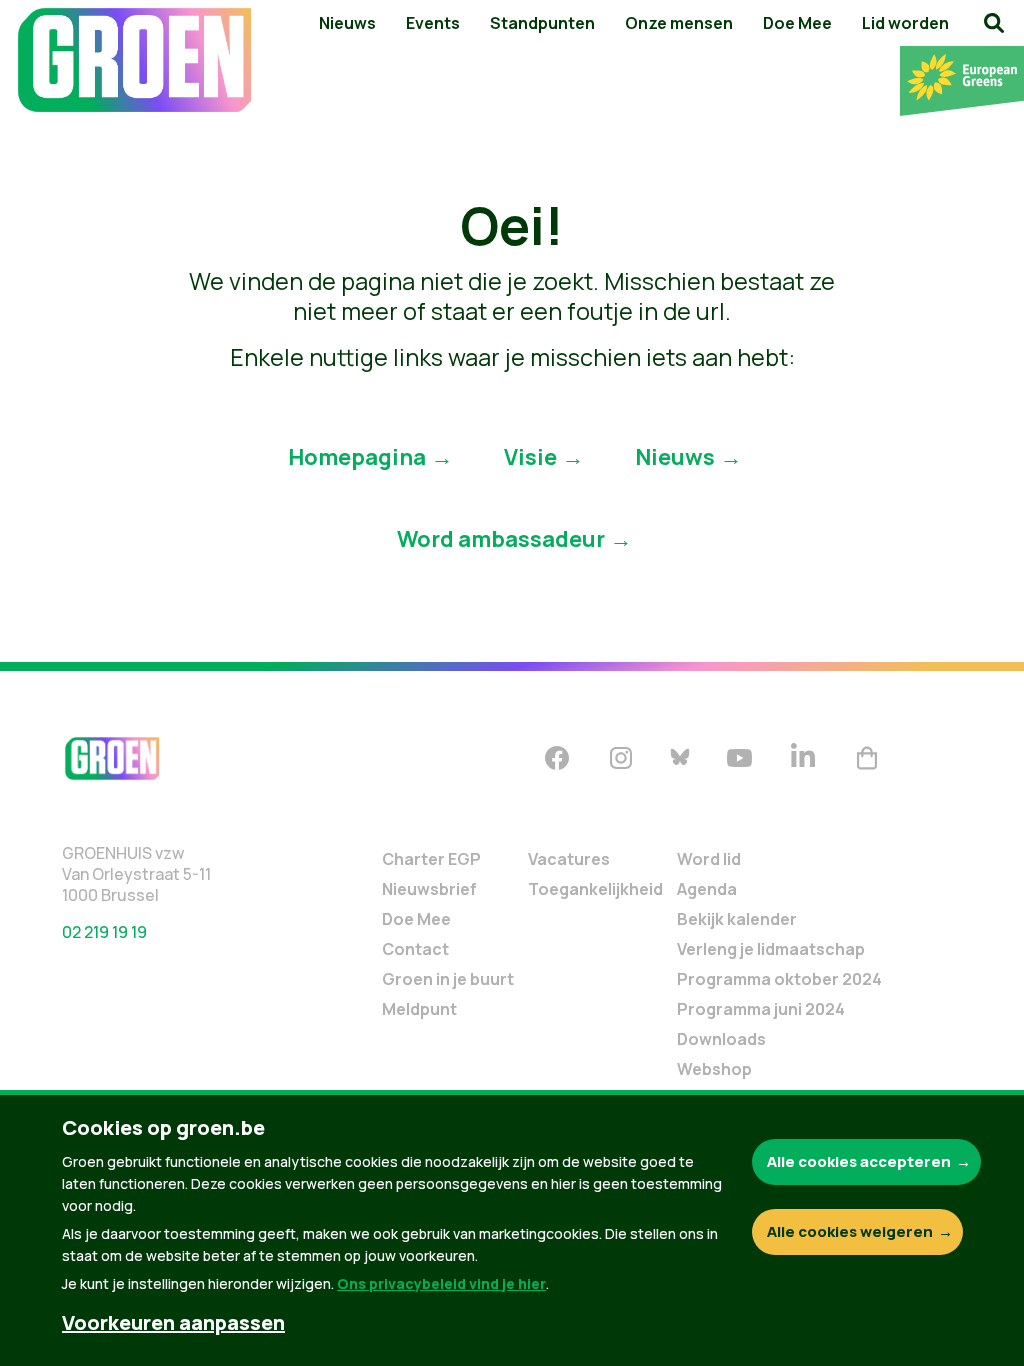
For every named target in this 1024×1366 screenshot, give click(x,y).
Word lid (709, 859)
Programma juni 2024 (761, 1009)
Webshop (714, 1069)
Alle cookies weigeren (850, 1231)
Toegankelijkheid (595, 889)
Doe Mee (797, 23)
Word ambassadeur (501, 538)
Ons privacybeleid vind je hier (441, 1283)
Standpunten (542, 23)
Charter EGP (431, 859)
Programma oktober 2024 (779, 979)
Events (433, 23)
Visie (530, 456)
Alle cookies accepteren (859, 1161)
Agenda (707, 889)
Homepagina (357, 456)
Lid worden (905, 23)
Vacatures (569, 859)
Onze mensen (679, 23)
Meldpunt (419, 1009)
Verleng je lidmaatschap (771, 949)
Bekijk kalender (737, 919)
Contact (415, 949)
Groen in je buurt (448, 979)
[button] (994, 23)
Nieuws (347, 23)
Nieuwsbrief (429, 889)
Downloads (721, 1039)
